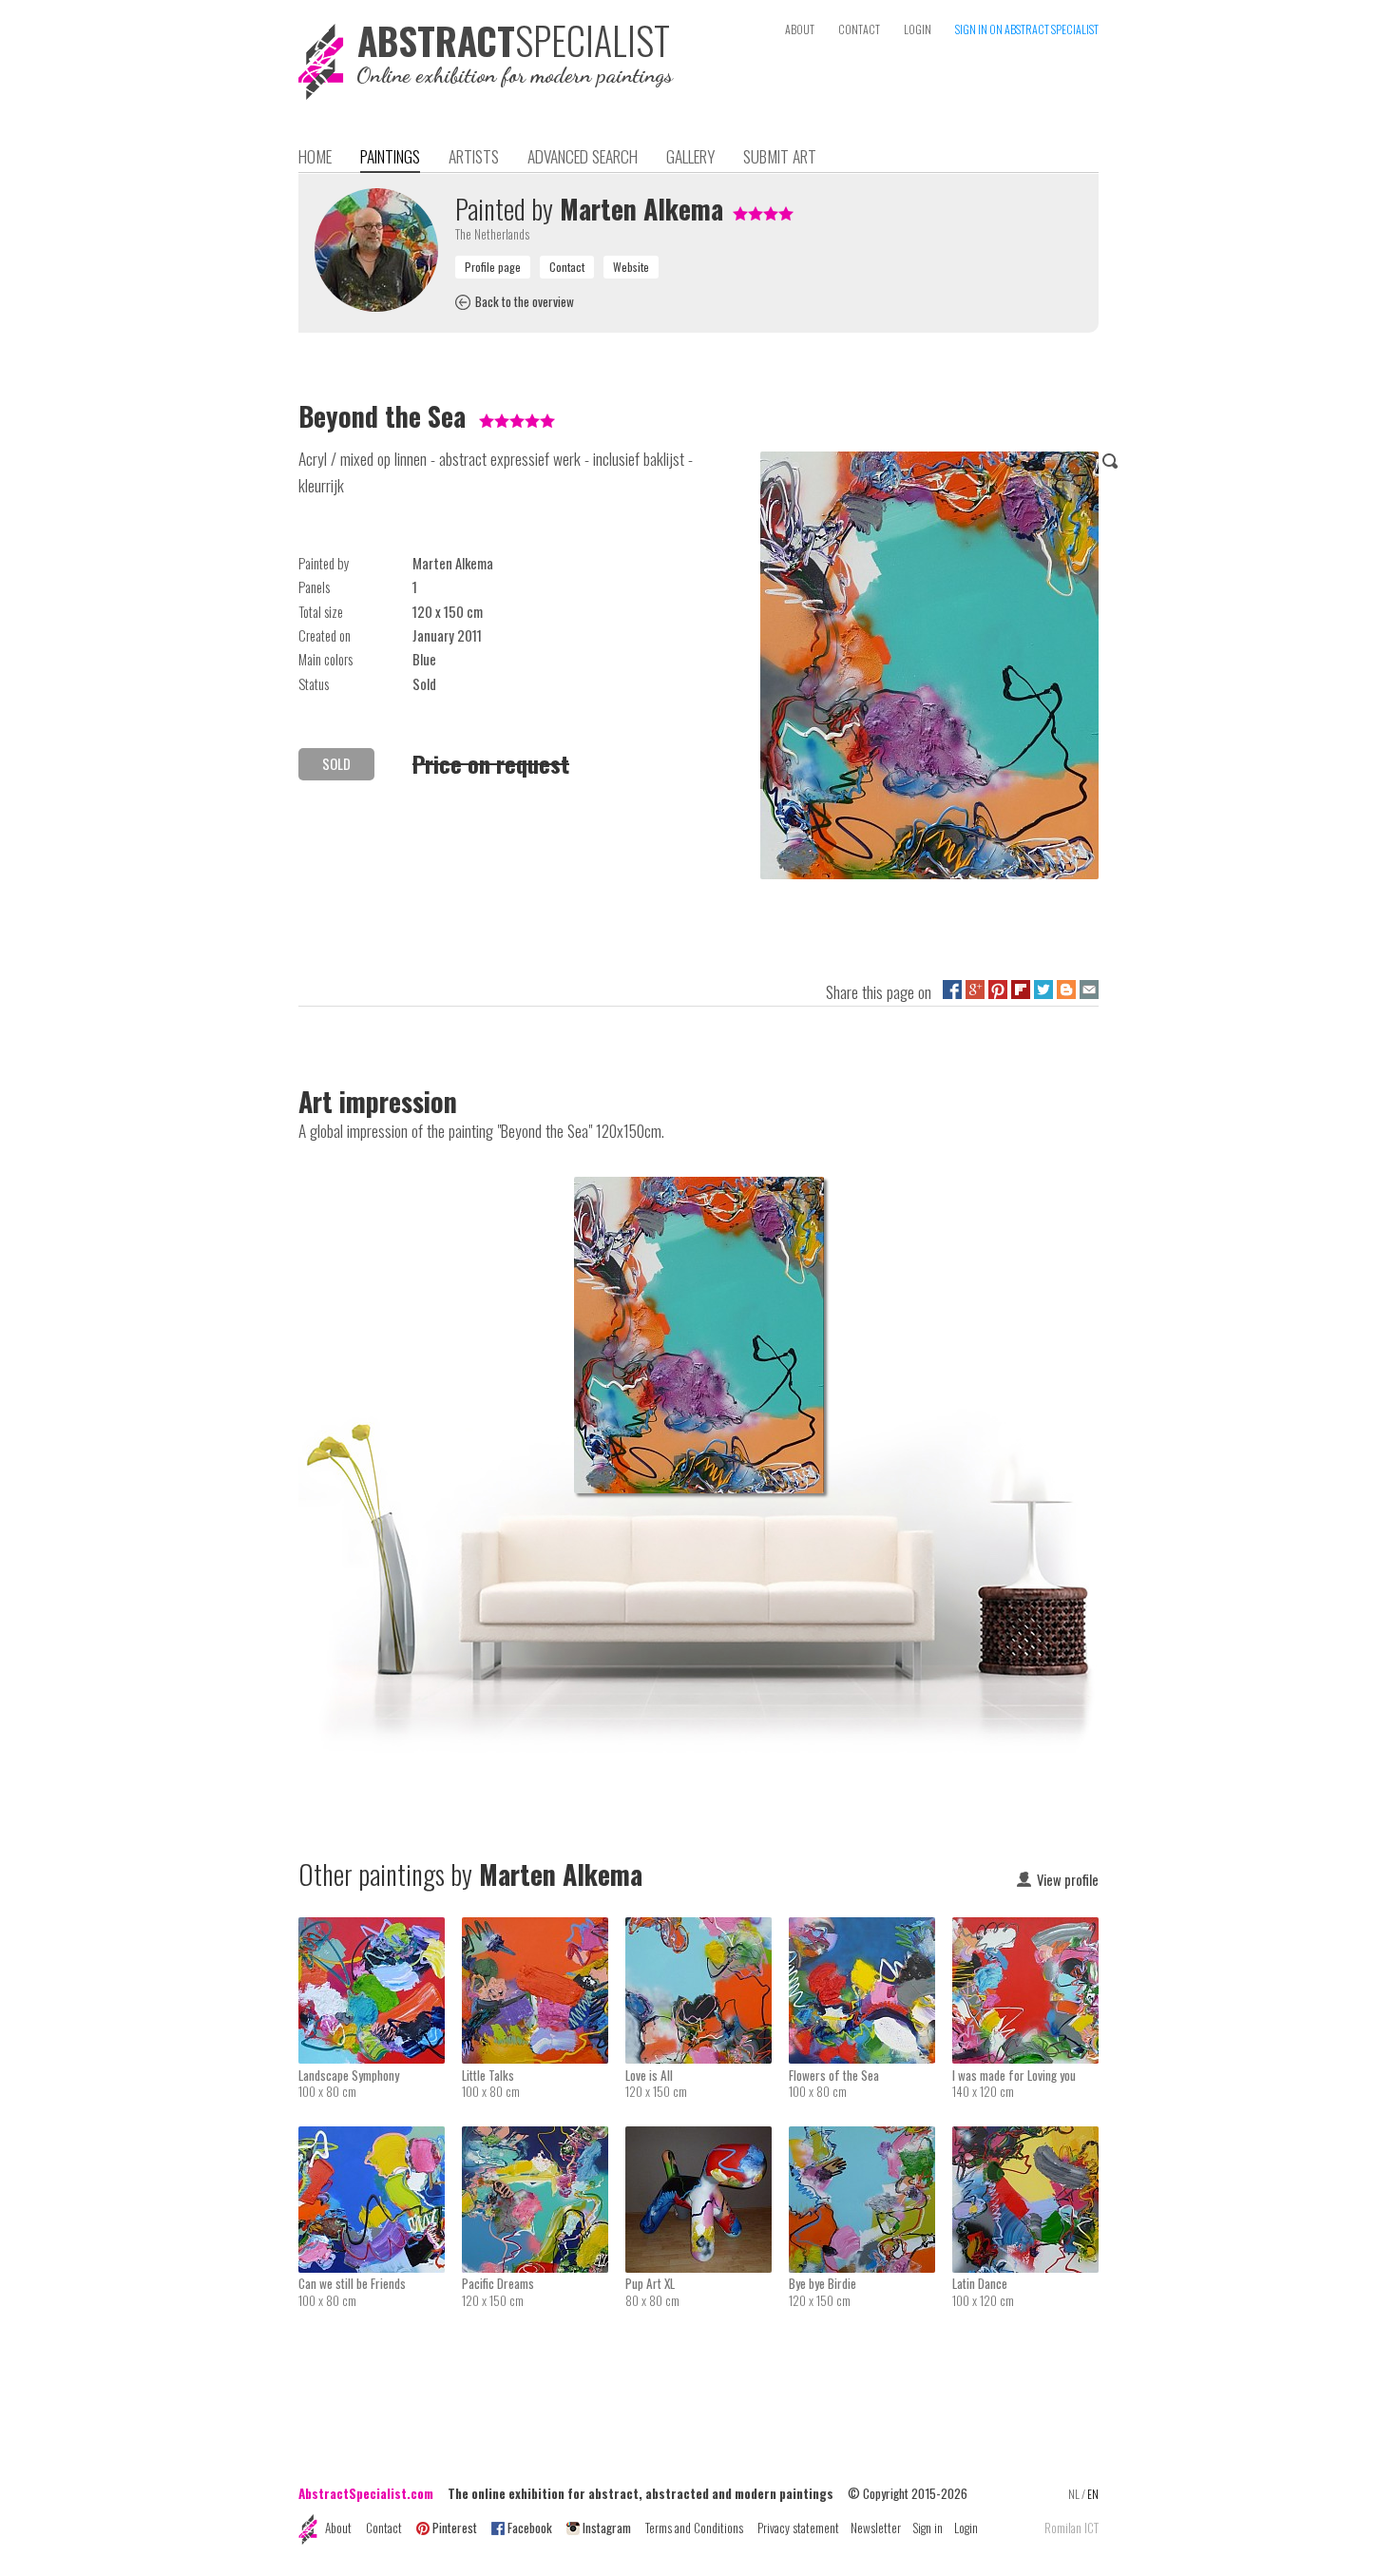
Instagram (607, 2528)
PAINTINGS (390, 156)
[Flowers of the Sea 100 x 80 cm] (871, 1930)
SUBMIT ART (780, 156)
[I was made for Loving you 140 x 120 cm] (1025, 1930)
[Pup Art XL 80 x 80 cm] (707, 2139)
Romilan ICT (1072, 2528)
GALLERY (690, 156)
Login (966, 2528)
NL (1074, 2494)
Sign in (928, 2528)
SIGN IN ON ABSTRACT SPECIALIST (1027, 29)
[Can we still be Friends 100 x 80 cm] (380, 2139)
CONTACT (859, 29)
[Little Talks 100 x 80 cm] (544, 1930)
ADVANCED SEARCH (583, 156)
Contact (384, 2528)
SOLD (336, 764)
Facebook (530, 2528)
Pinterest (455, 2528)
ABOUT (800, 29)
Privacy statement (798, 2528)
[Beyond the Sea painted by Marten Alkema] (929, 669)
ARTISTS (474, 156)
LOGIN (918, 29)
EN (1093, 2494)
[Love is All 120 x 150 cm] (707, 1930)
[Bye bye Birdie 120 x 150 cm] (871, 2139)
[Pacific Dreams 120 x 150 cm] (544, 2139)
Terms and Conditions (694, 2528)
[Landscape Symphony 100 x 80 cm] (380, 1930)
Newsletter (876, 2528)
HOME (315, 156)
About (338, 2528)
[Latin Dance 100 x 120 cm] (1025, 2139)
